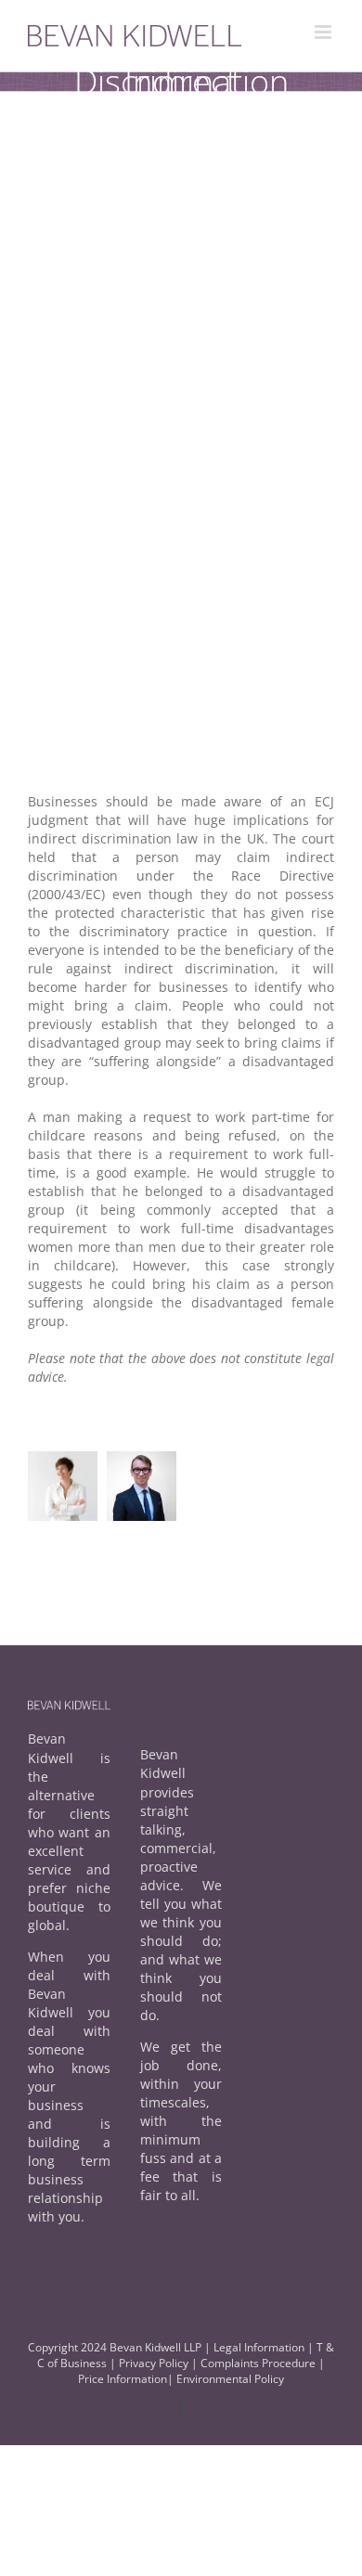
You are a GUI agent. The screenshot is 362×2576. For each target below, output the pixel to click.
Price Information (123, 2379)
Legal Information (259, 2347)
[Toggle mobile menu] (324, 32)
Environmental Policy (230, 2379)
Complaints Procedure (258, 2363)
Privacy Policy (155, 2363)
